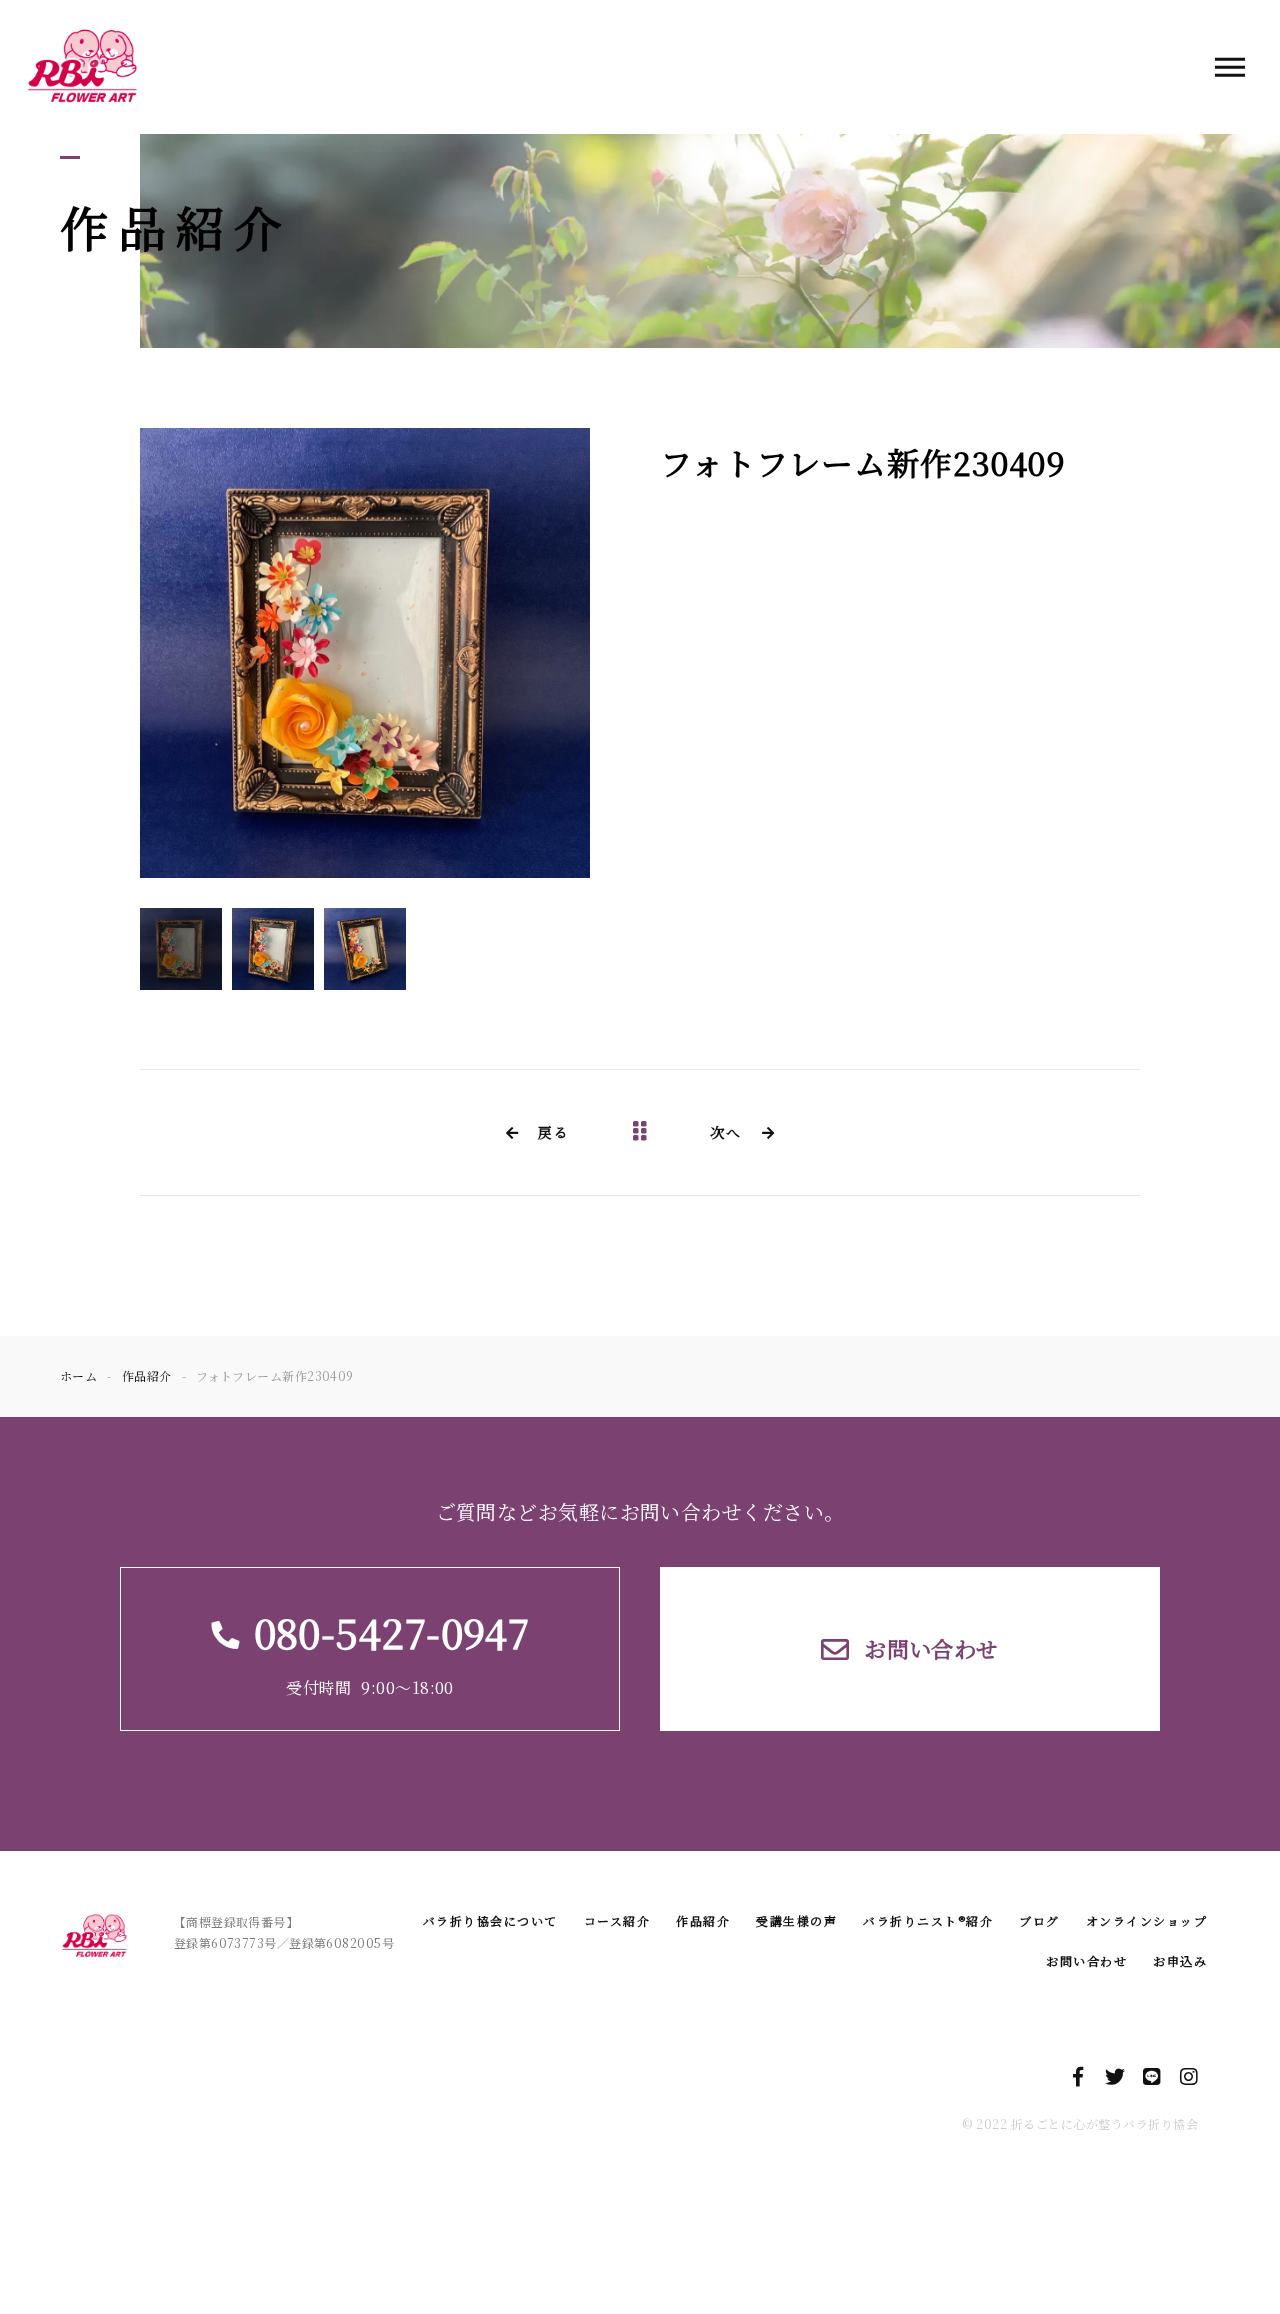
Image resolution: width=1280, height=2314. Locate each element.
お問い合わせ (1086, 1960)
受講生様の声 (796, 1920)
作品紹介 (703, 1920)
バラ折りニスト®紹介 (928, 1920)
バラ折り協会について (490, 1920)
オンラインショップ (1147, 1920)
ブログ (1039, 1920)
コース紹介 (617, 1920)
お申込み (1180, 1960)
